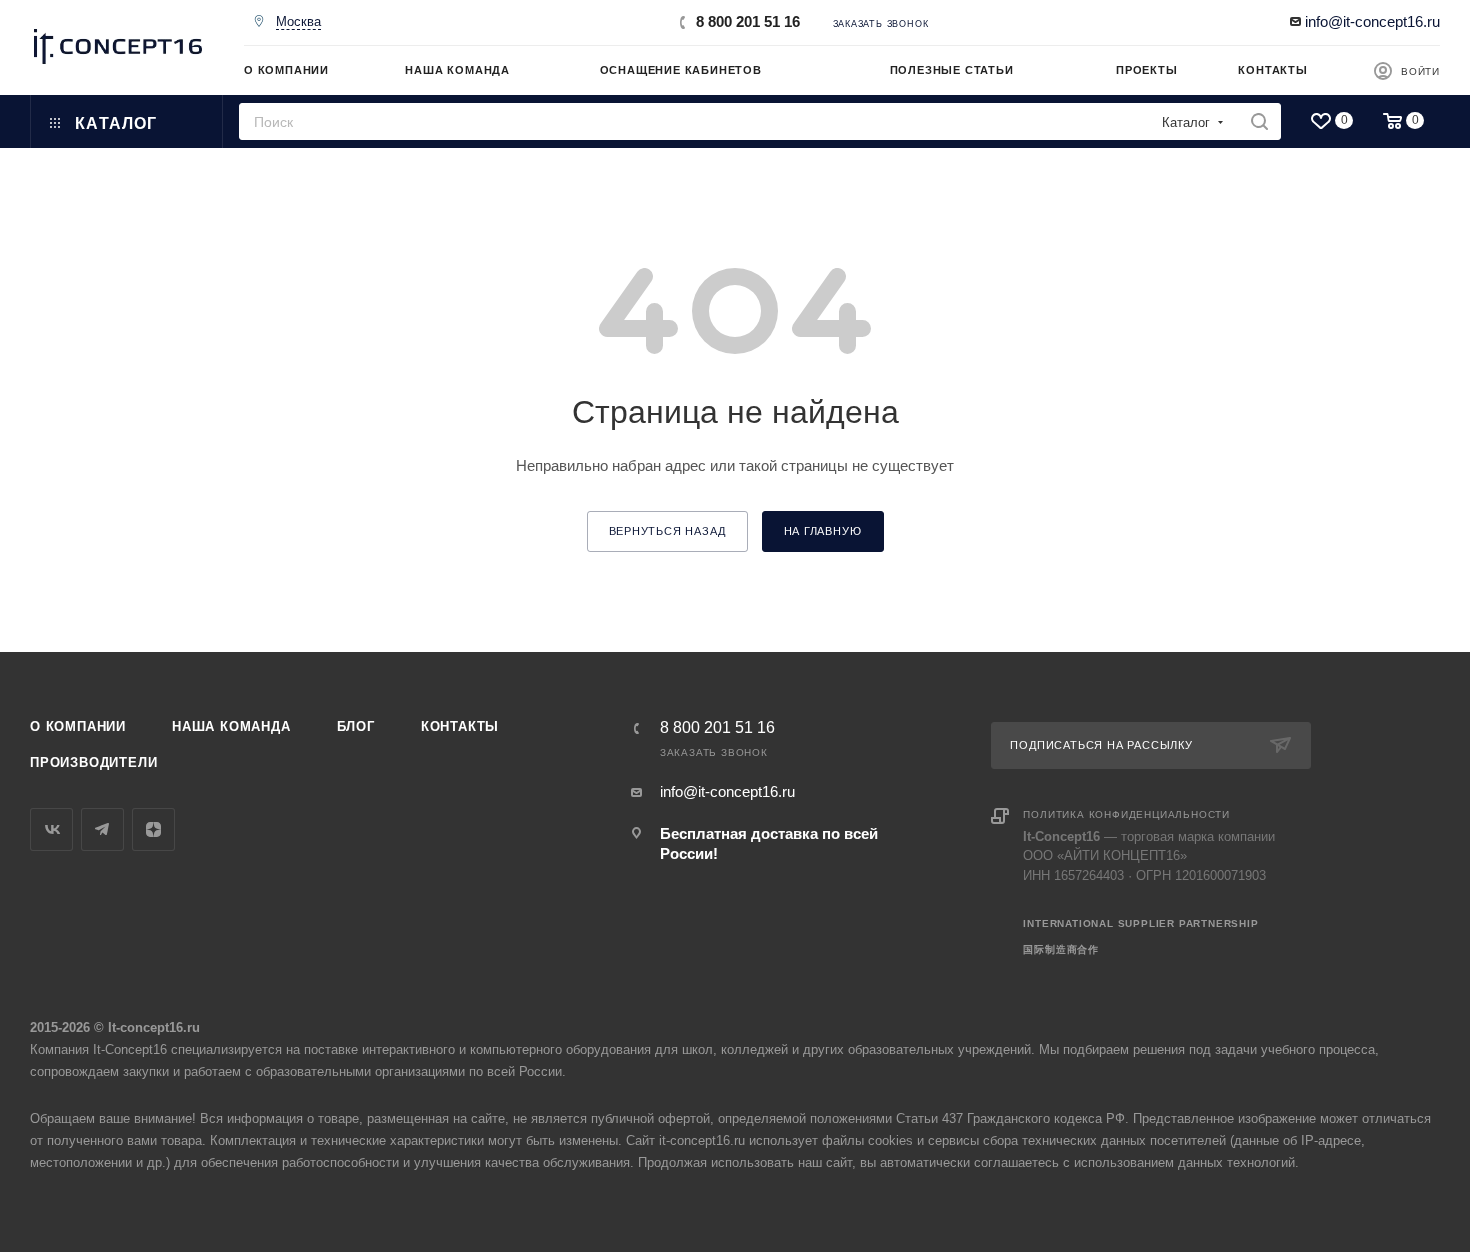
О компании (78, 726)
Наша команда (231, 726)
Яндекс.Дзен (153, 829)
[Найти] (1259, 121)
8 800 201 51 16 (748, 21)
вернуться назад (667, 531)
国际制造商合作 (1061, 949)
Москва (298, 21)
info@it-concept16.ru (1372, 21)
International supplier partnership (1140, 923)
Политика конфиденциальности (1126, 814)
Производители (93, 762)
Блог (356, 726)
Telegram (102, 829)
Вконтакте (51, 829)
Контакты (460, 726)
